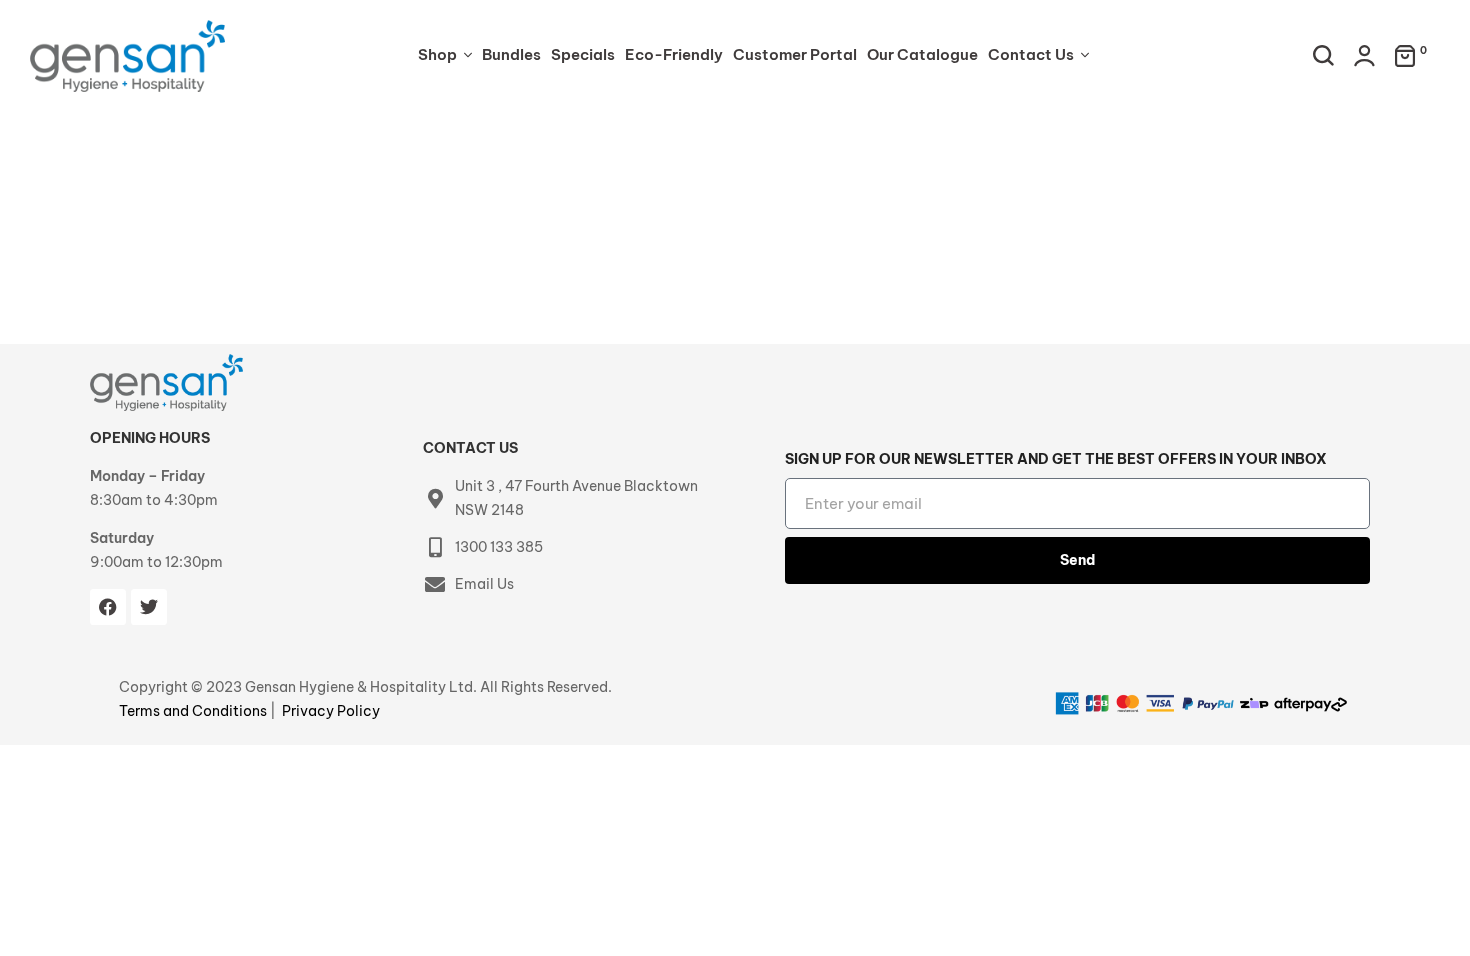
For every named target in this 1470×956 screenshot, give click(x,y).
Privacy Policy (331, 711)
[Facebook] (108, 607)
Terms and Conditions (194, 711)
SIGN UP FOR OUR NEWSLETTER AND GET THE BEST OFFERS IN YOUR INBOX (1056, 459)
